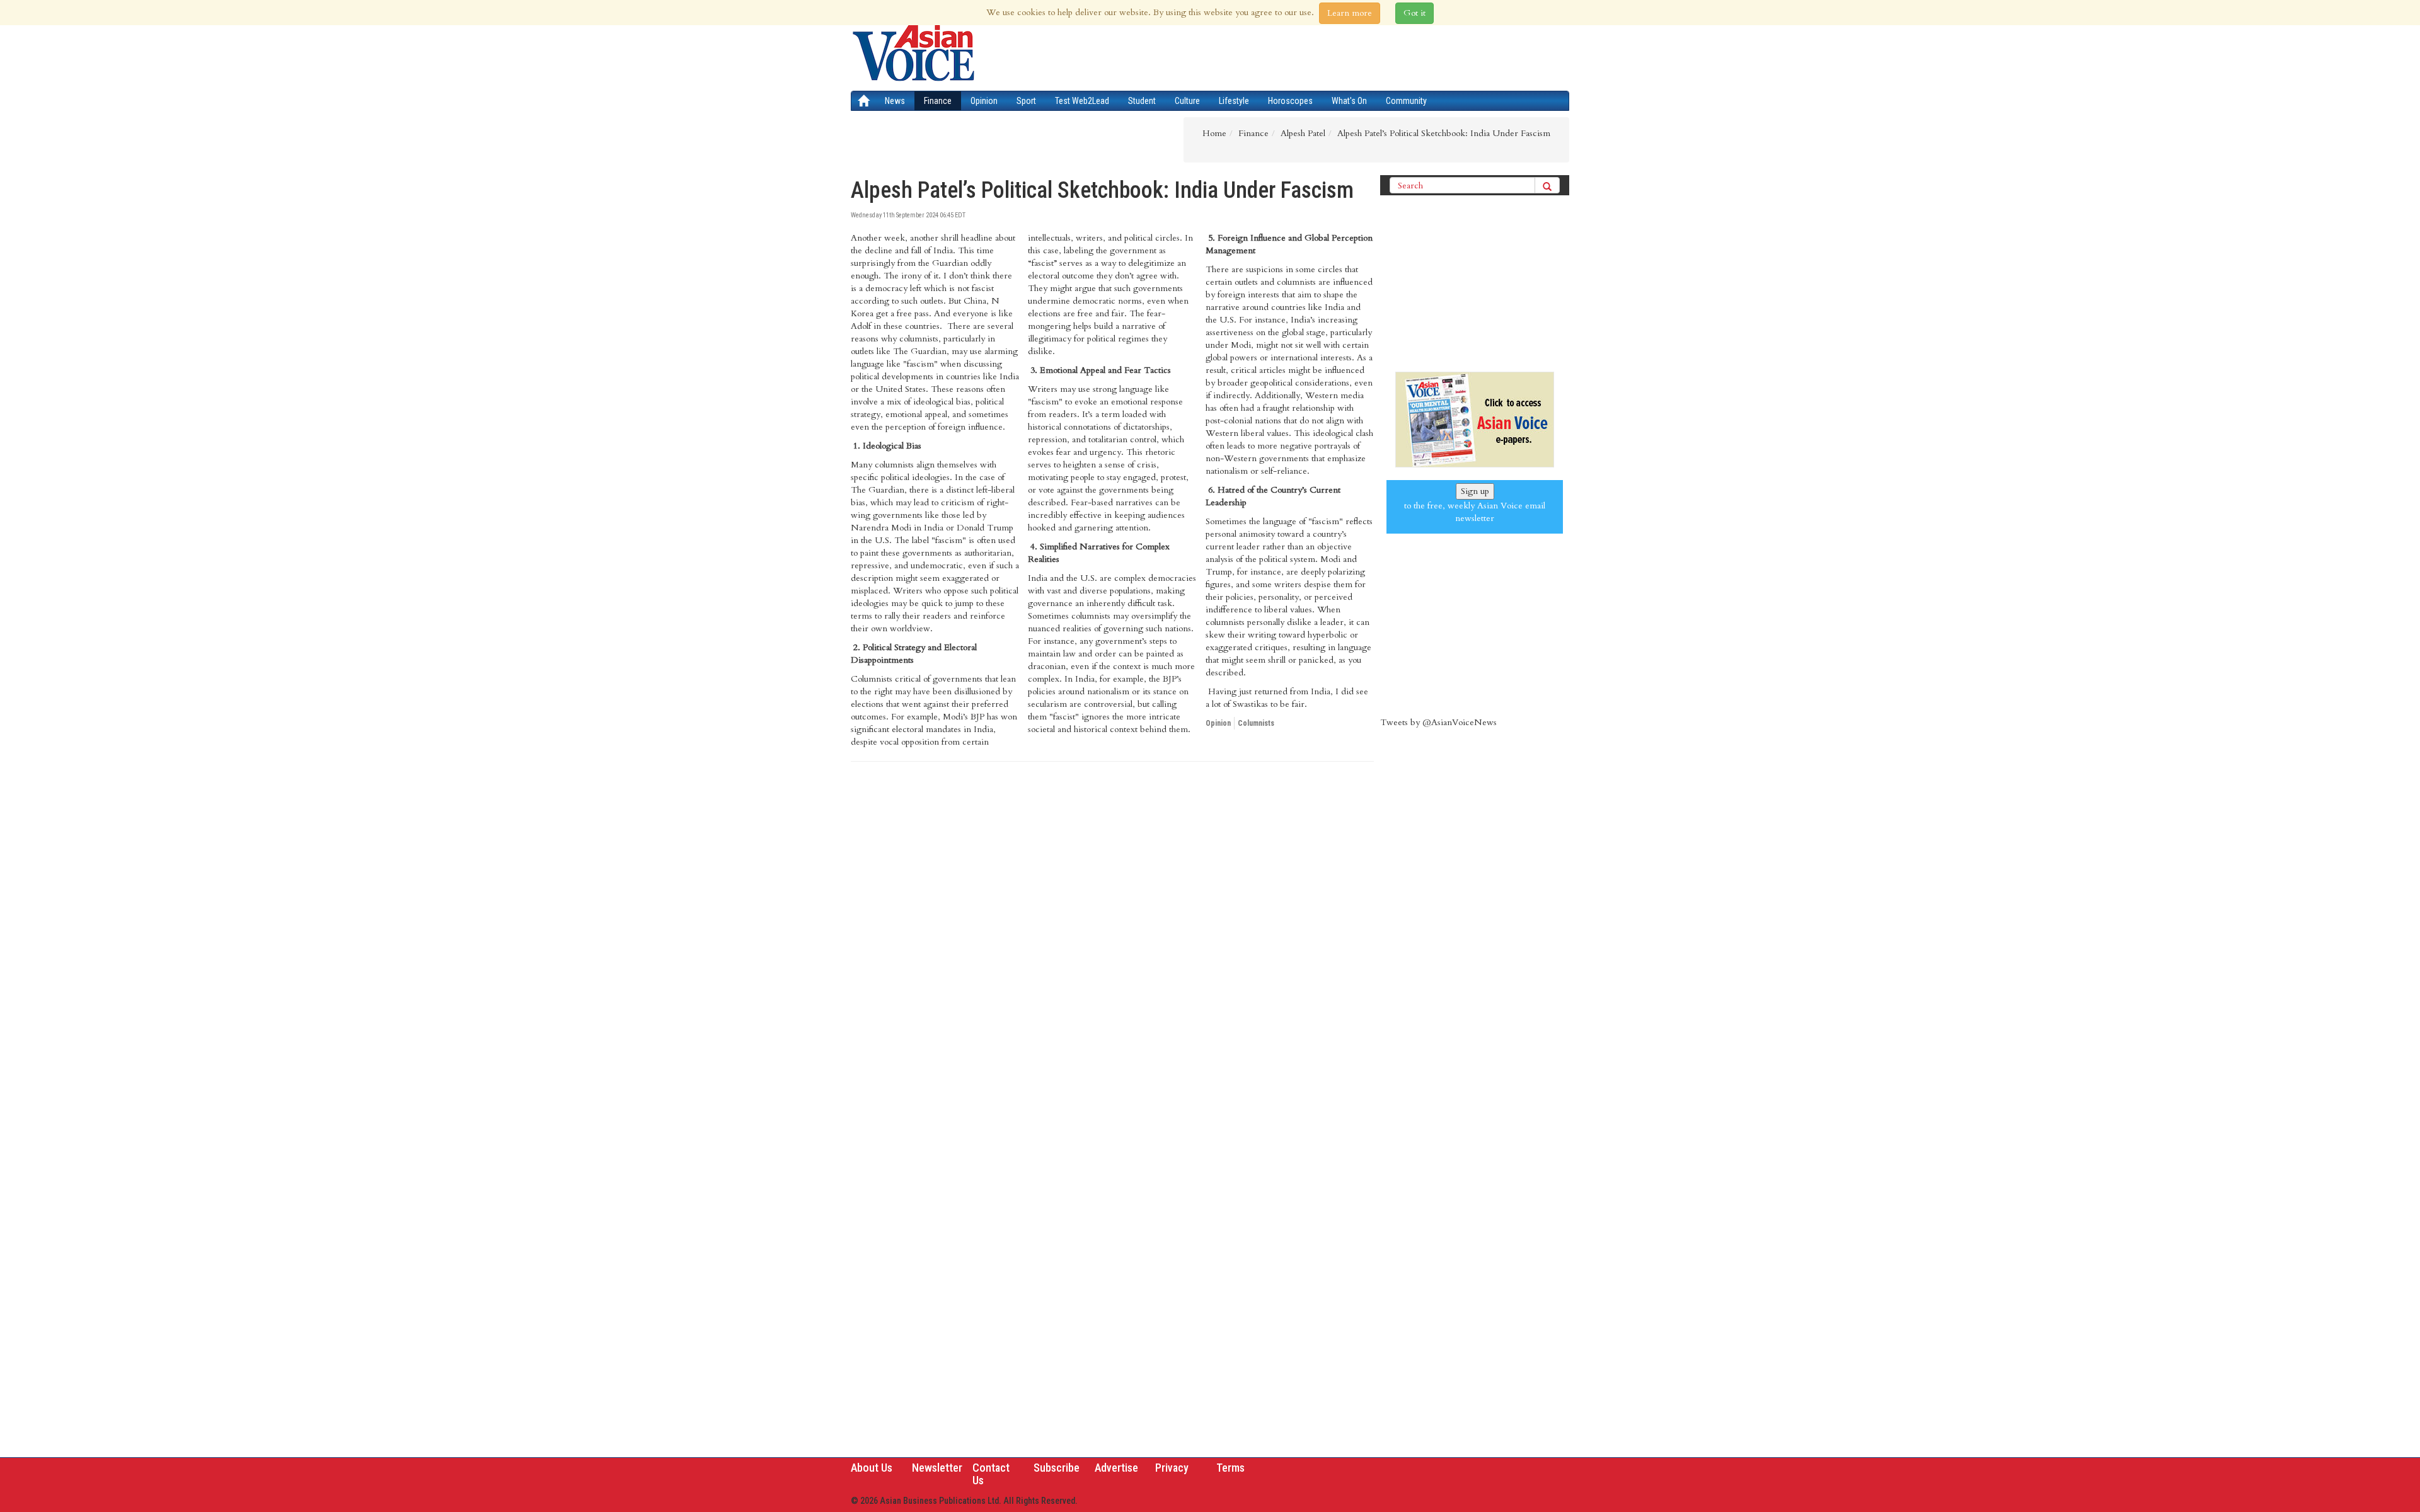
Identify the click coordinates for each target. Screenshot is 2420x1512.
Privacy (1172, 1468)
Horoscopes (1290, 101)
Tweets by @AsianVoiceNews (1438, 722)
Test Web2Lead (1082, 101)
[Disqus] (1112, 944)
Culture (1187, 101)
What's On (1349, 101)
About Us (872, 1468)
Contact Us (991, 1474)
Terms (1230, 1468)
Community (1406, 101)
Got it (1415, 13)
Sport (1026, 101)
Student (1142, 101)
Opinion (984, 101)
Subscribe (1057, 1468)
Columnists (1256, 723)
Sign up (1475, 491)
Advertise (1116, 1468)
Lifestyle (1234, 101)
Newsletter (937, 1468)
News (895, 101)
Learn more (1350, 13)
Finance (938, 101)
